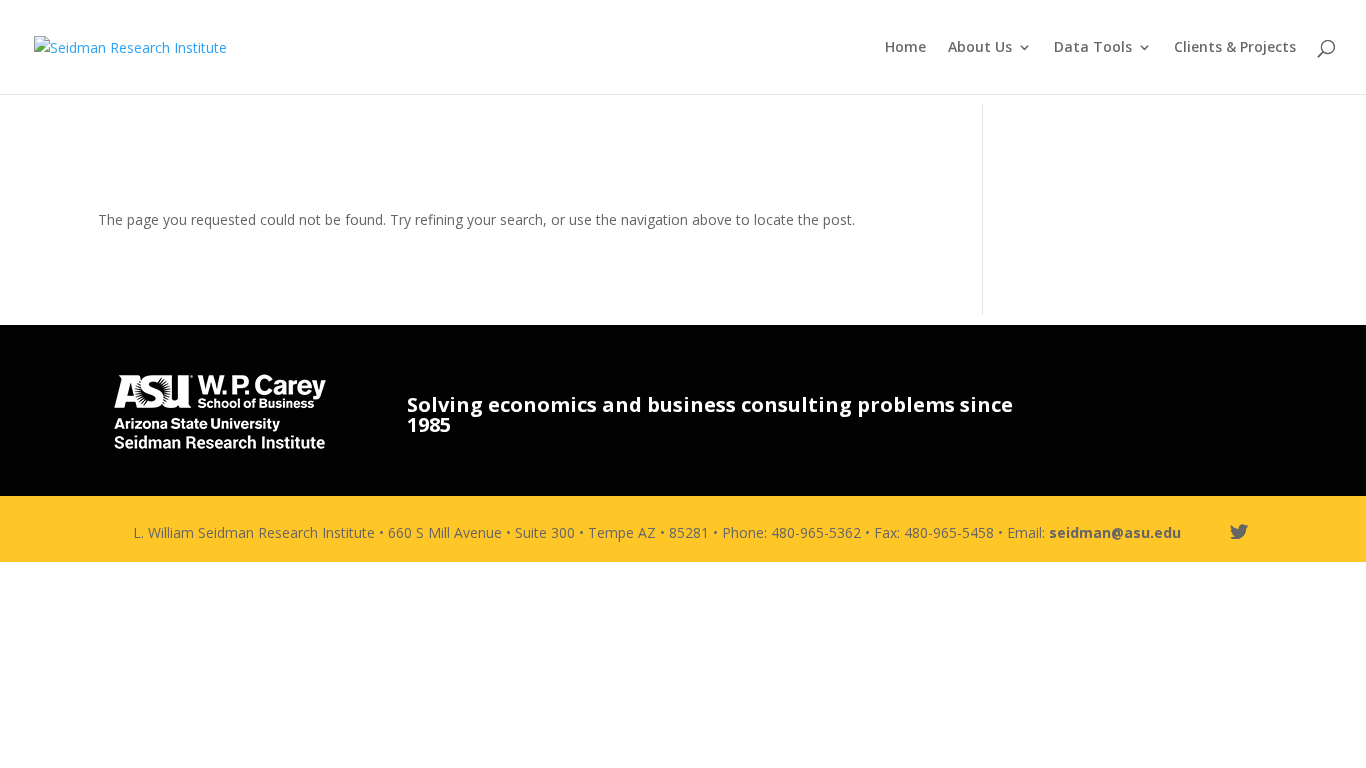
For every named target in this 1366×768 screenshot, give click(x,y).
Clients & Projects (1235, 48)
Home (905, 48)
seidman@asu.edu (1115, 532)
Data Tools (1093, 48)
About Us (980, 48)
